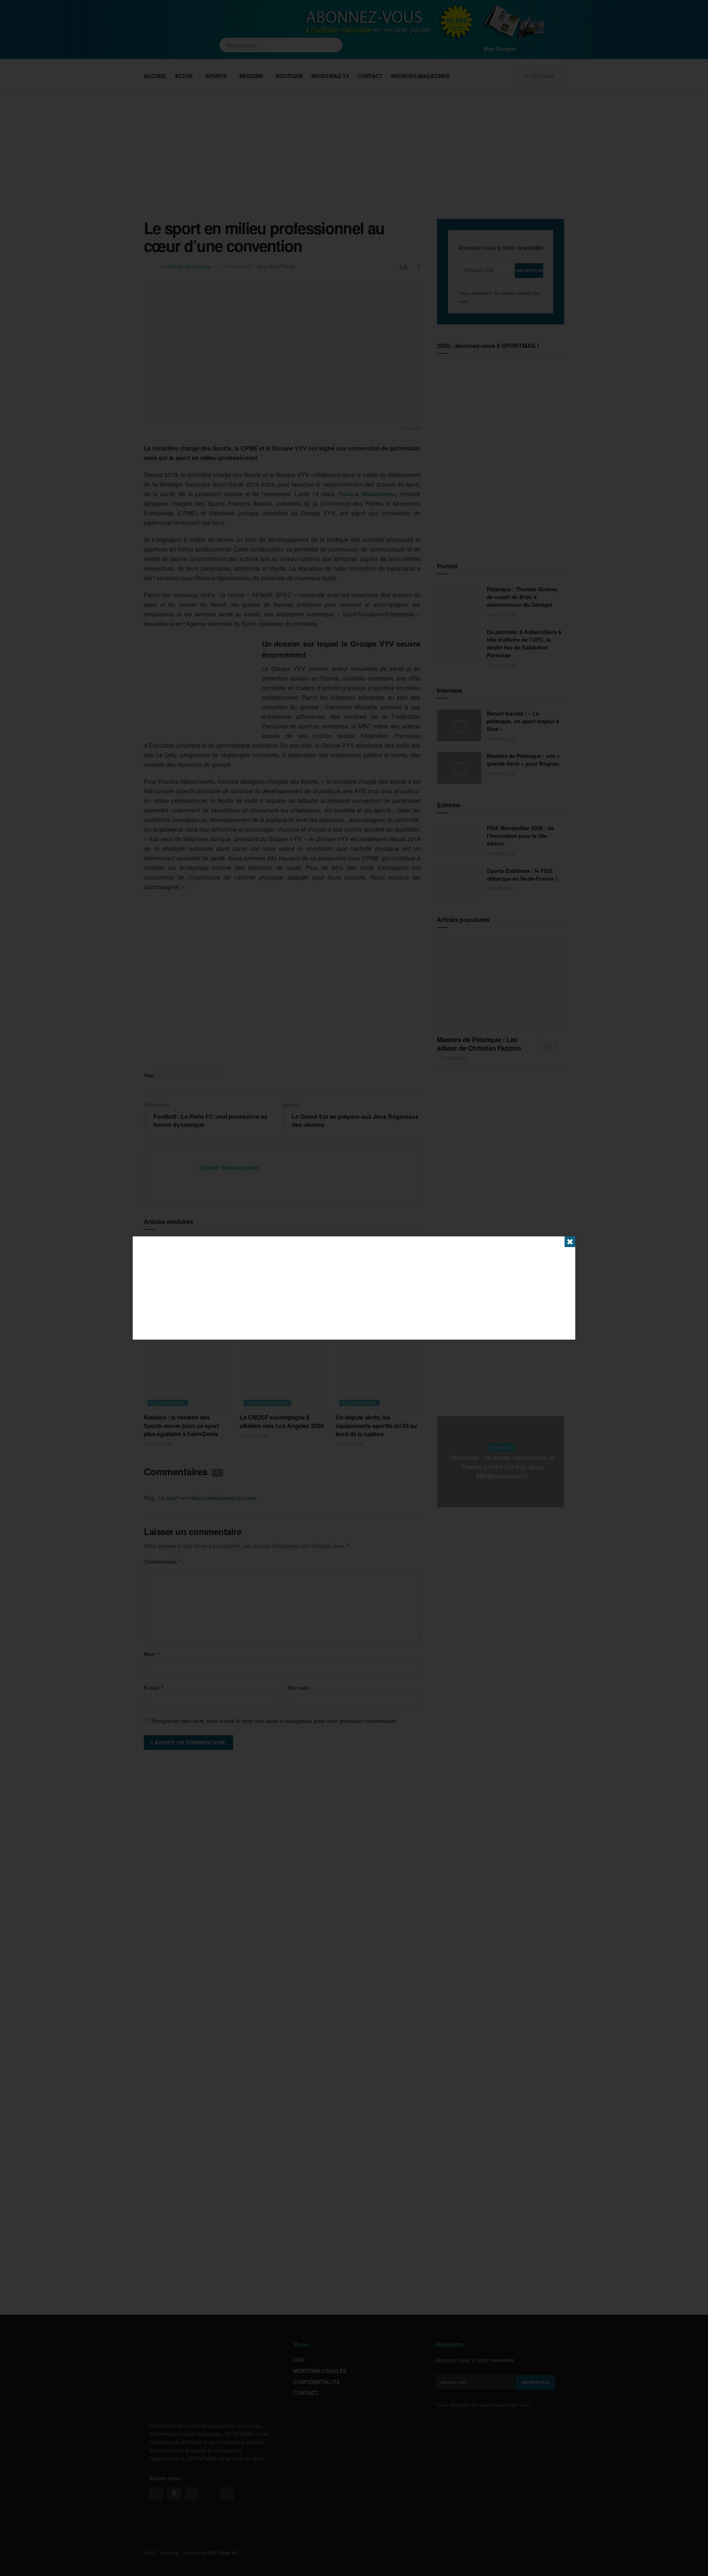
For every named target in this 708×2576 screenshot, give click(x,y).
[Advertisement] (354, 1288)
